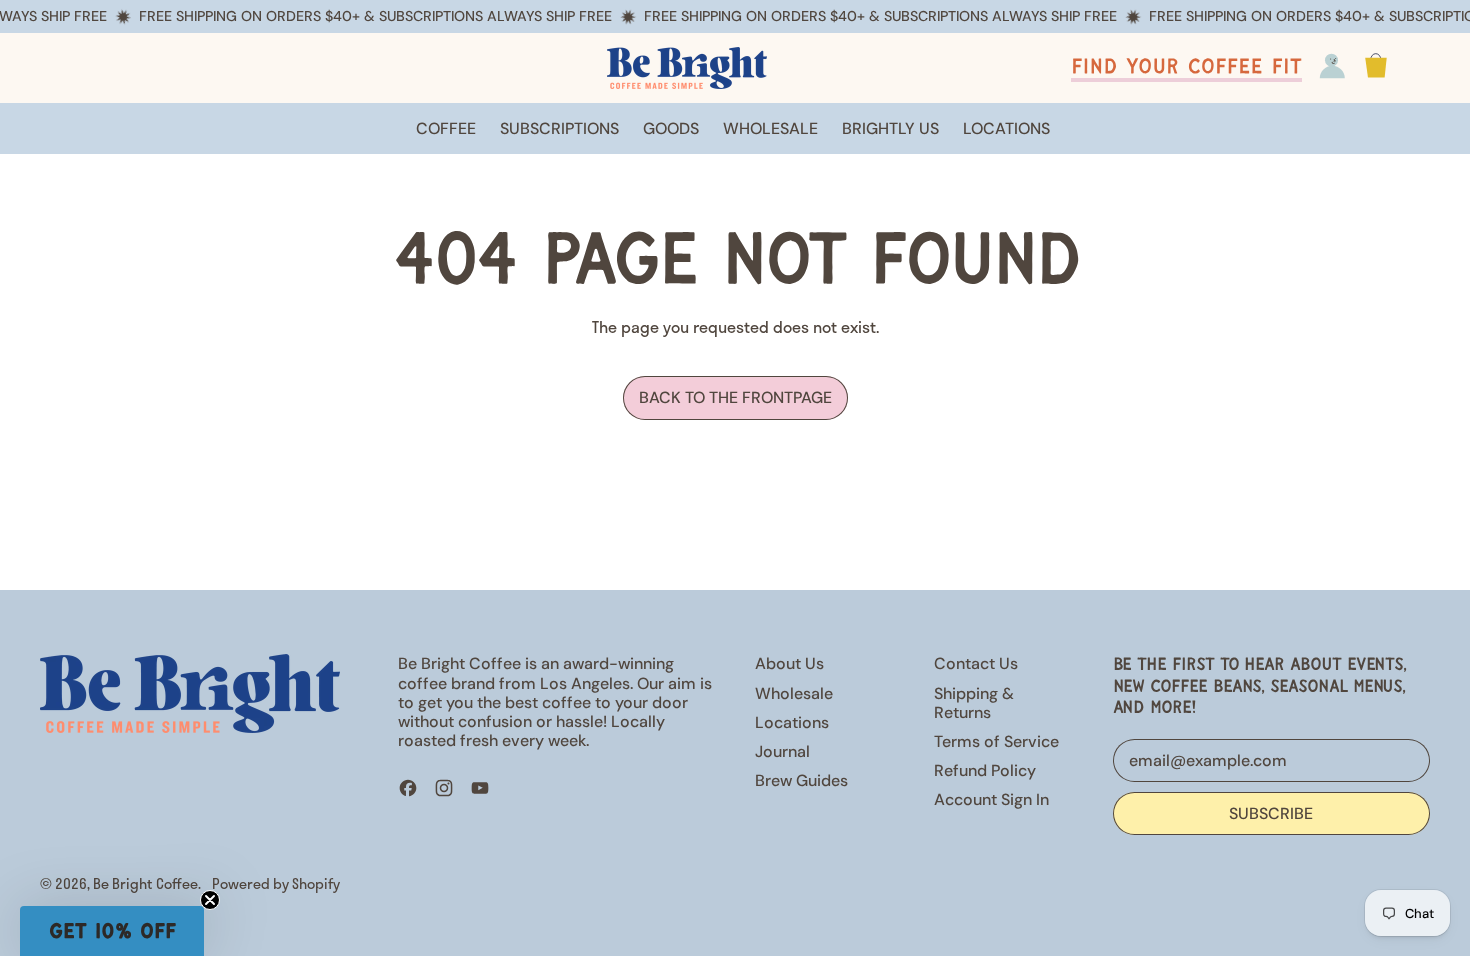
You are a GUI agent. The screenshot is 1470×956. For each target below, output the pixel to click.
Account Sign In (991, 799)
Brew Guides (801, 780)
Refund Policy (985, 770)
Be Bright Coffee (145, 883)
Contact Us (976, 663)
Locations (792, 722)
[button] (112, 931)
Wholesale (794, 693)
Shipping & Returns (974, 703)
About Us (789, 663)
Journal (782, 751)
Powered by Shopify (276, 883)
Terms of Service (996, 741)
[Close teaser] (210, 900)
